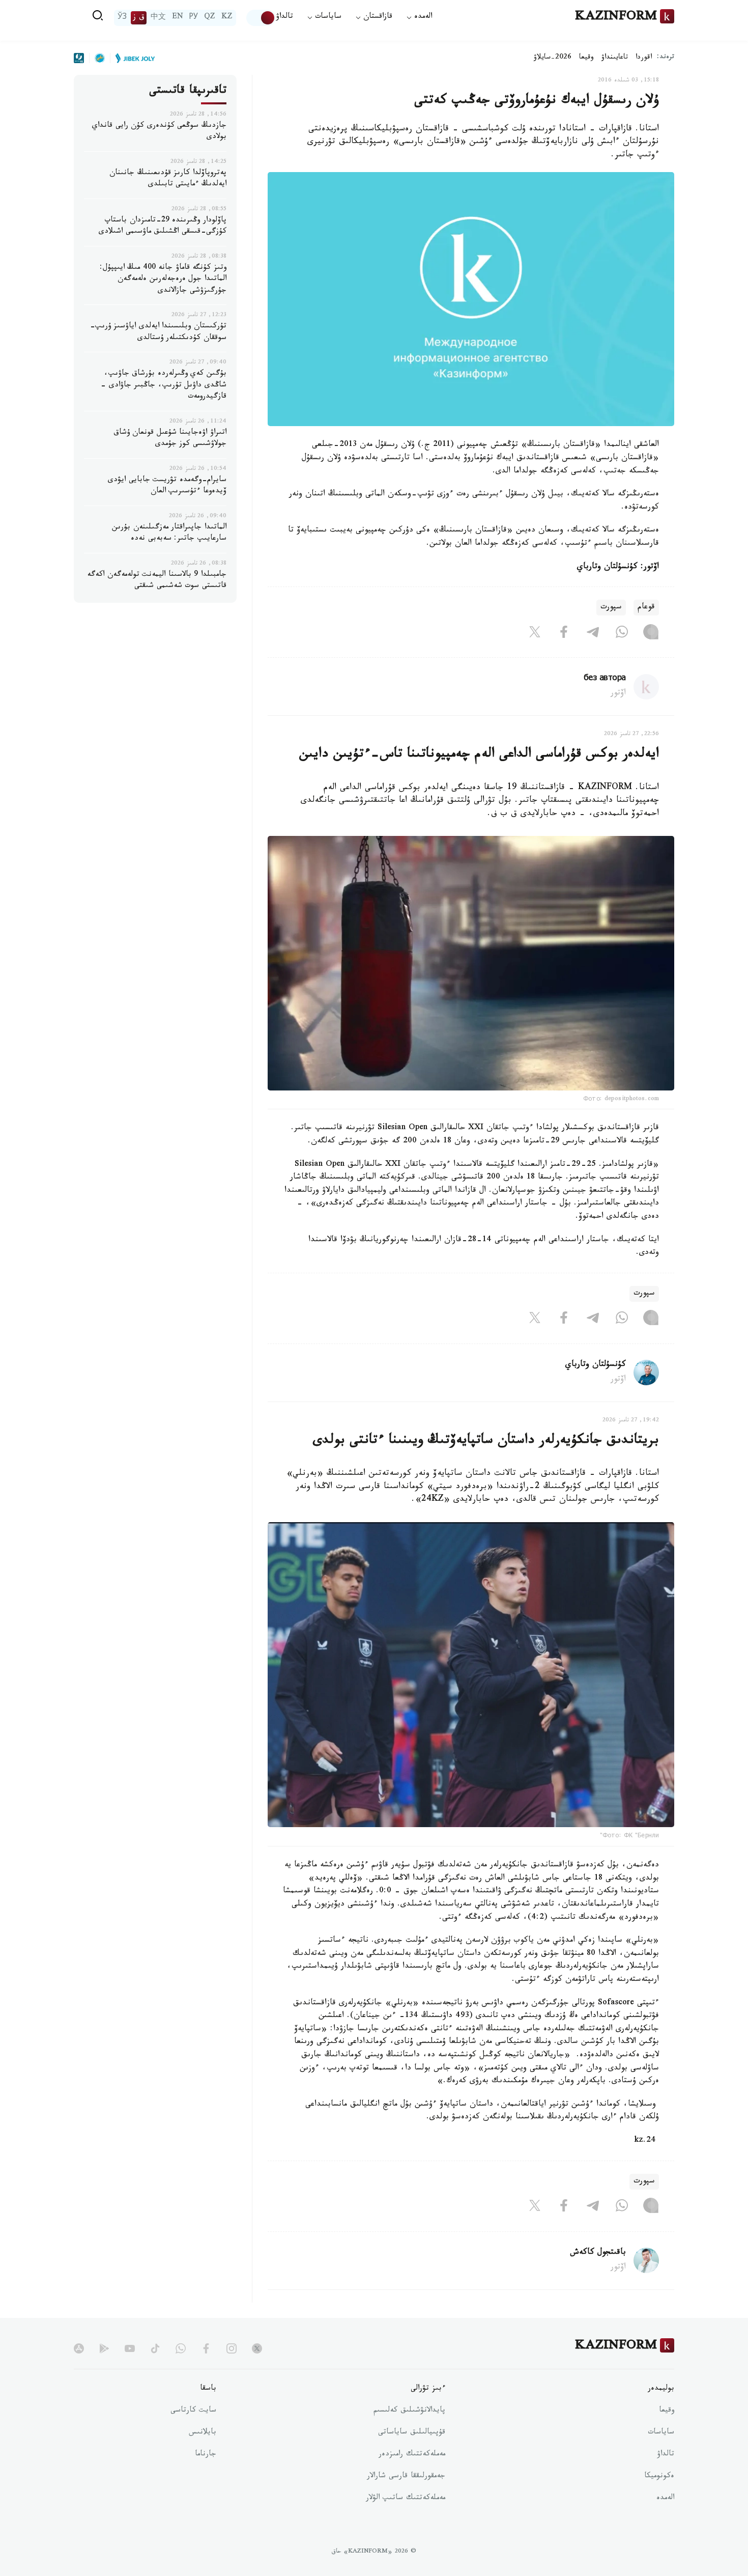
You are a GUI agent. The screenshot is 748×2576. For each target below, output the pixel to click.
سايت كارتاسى (193, 2411)
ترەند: (666, 58)
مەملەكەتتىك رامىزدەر (412, 2455)
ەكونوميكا (659, 2477)
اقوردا (644, 58)
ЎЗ (122, 18)
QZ (210, 18)
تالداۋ (284, 18)
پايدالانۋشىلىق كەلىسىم (409, 2411)
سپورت (611, 608)
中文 (158, 18)
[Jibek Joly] (132, 58)
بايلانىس (203, 2433)
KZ (227, 18)
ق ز (139, 18)
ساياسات (661, 2433)
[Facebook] (564, 634)
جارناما (206, 2455)
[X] (535, 634)
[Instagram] (651, 634)
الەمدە (665, 2499)
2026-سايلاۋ (553, 58)
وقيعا (586, 58)
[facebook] (206, 2348)
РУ (194, 18)
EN (178, 18)
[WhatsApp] (622, 634)
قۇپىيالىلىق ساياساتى (412, 2433)
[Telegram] (593, 634)
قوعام (646, 608)
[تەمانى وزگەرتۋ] (261, 18)
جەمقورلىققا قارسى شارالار (406, 2477)
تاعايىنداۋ (615, 58)
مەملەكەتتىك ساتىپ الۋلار (406, 2499)
